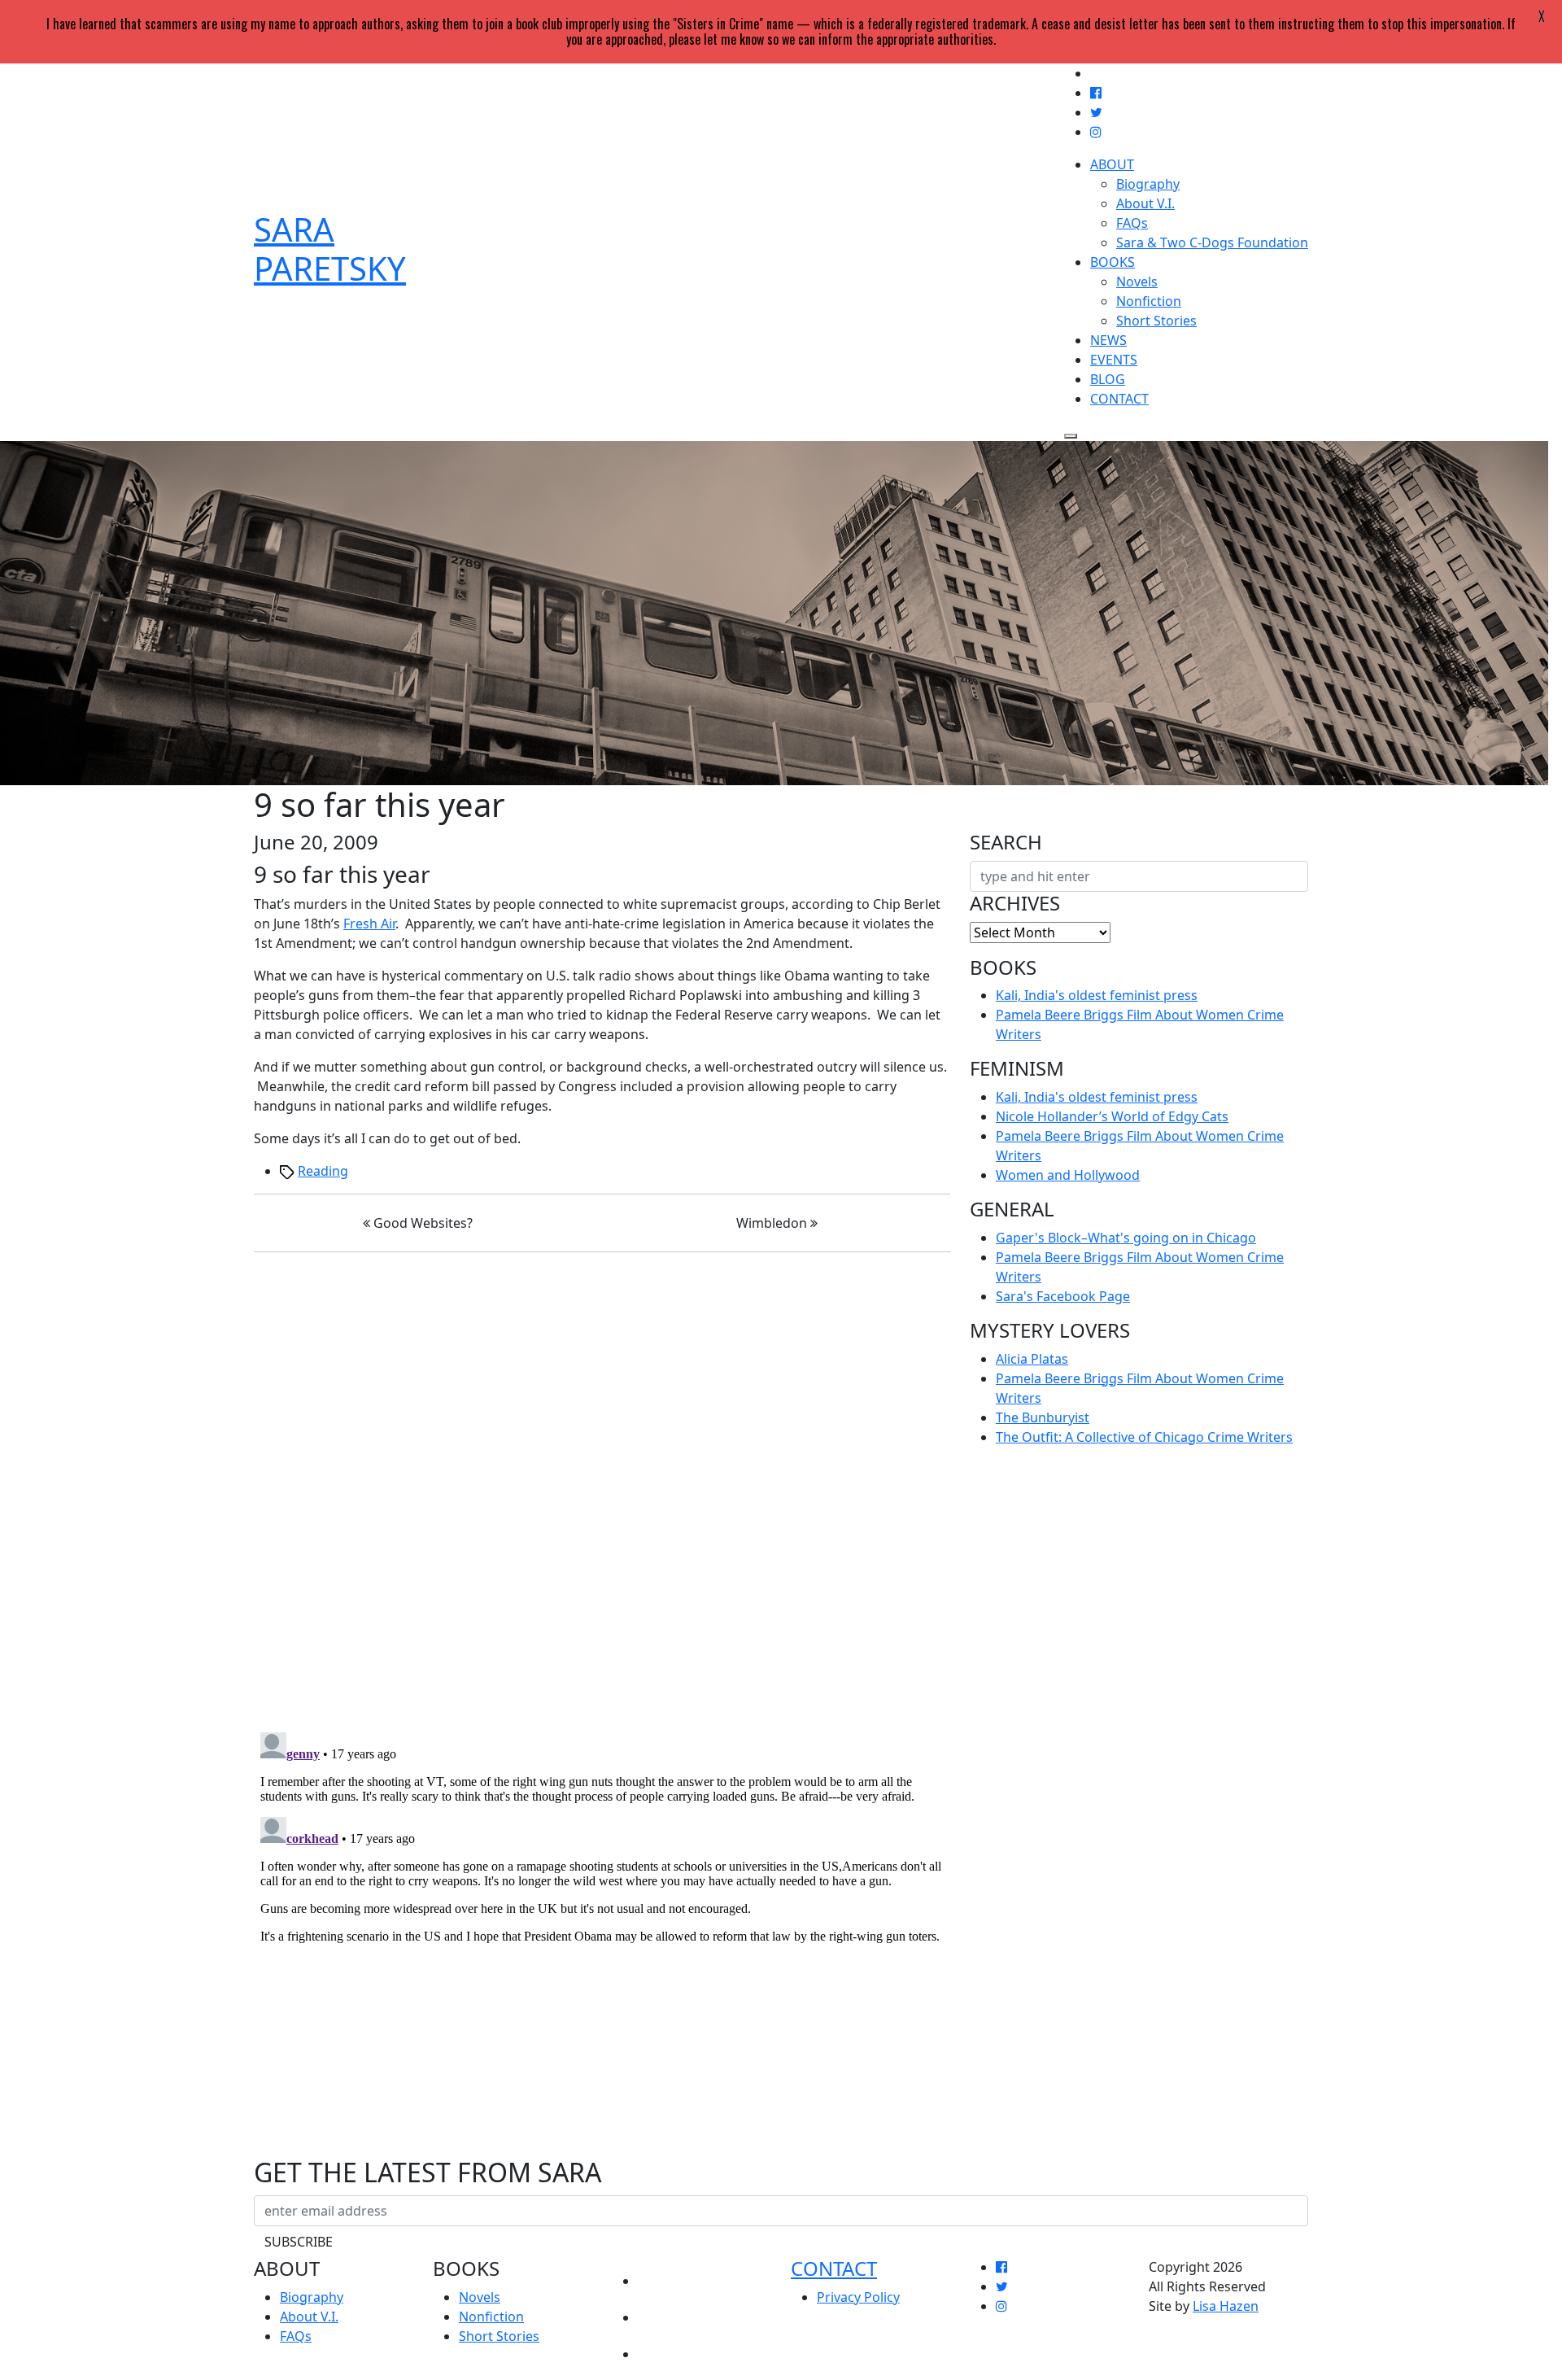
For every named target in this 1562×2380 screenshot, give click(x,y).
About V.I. (1145, 203)
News (659, 2275)
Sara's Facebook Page (1063, 1296)
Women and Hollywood (1068, 1175)
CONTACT (1119, 399)
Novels (1137, 282)
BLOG (1108, 379)
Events (665, 2312)
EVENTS (1114, 360)
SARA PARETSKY (330, 249)
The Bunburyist (1043, 1417)
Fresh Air (369, 924)
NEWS (1108, 340)
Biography (1148, 184)
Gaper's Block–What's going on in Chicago (1126, 1238)
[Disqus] (602, 1488)
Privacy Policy (858, 2297)
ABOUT (1112, 164)
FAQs (1132, 223)
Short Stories (1156, 321)
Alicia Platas (1032, 1359)
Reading (323, 1171)
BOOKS (1113, 262)
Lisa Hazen (1226, 2306)
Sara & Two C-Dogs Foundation (1212, 242)
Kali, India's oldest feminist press (1097, 995)
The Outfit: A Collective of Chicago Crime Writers (1144, 1437)
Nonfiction (1149, 301)
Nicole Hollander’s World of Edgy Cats (1112, 1116)
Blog (657, 2349)
